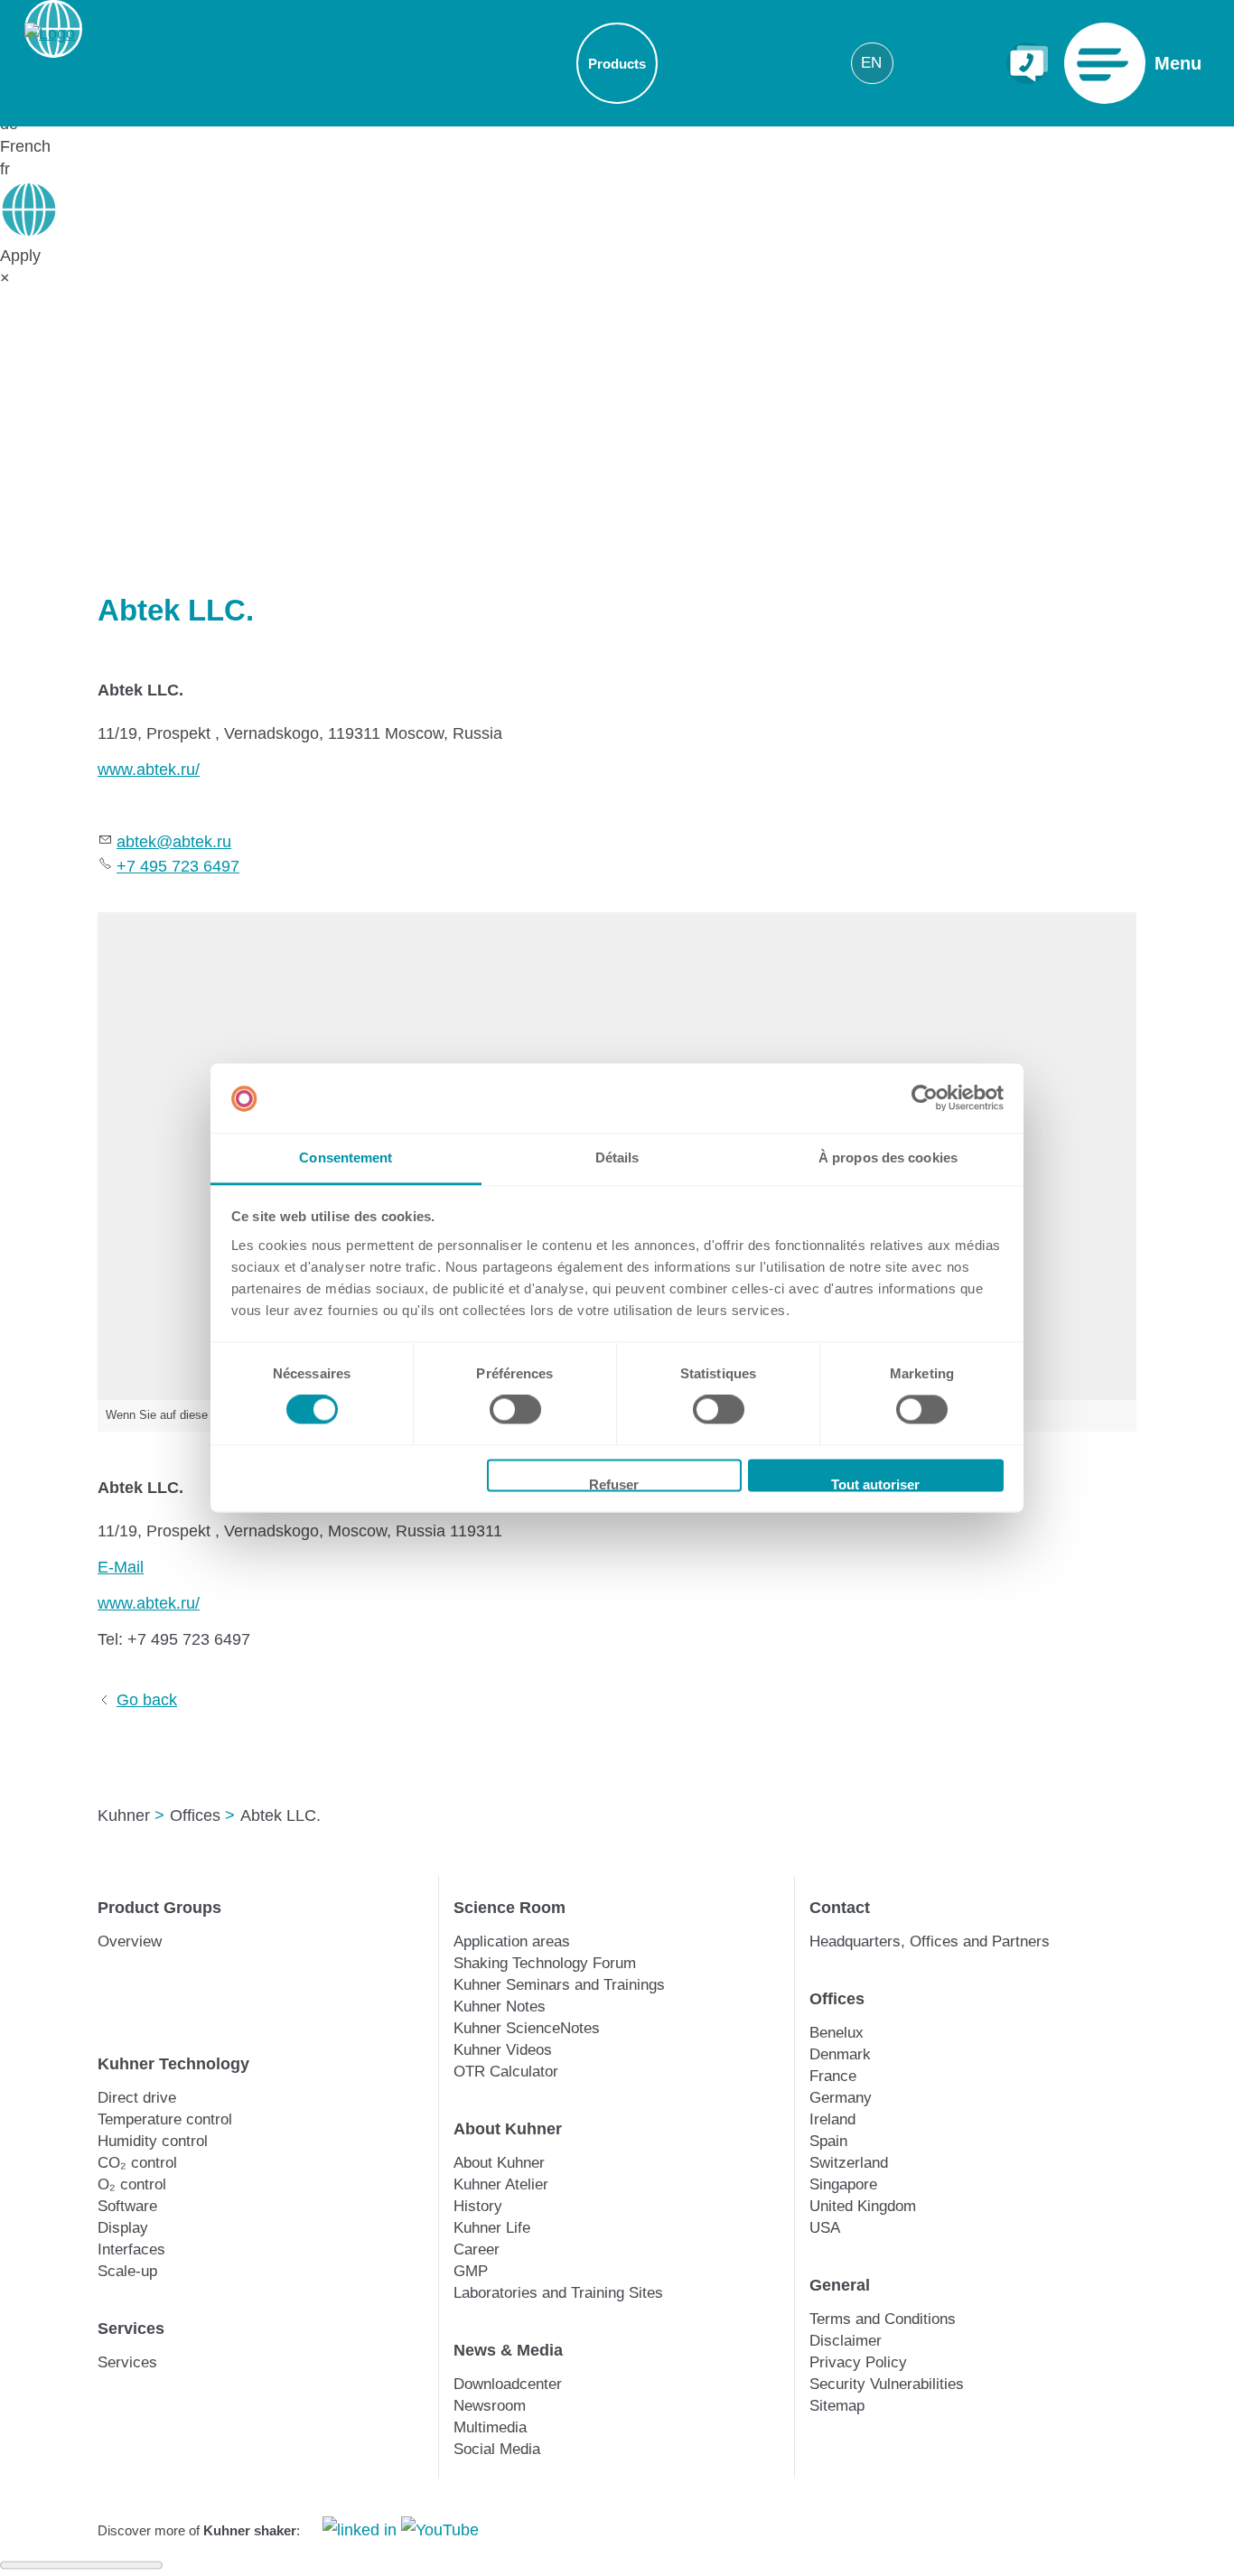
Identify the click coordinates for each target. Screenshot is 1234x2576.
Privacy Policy (858, 2362)
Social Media (497, 2449)
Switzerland (849, 2163)
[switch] (515, 1410)
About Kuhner (508, 2129)
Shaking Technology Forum (545, 1963)
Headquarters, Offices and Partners (930, 1941)
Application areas (512, 1941)
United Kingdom (863, 2206)
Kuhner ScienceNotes (527, 2028)
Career (477, 2249)
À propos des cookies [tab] (888, 1157)
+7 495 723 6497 (178, 866)
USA (825, 2228)
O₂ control (132, 2184)
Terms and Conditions (883, 2319)
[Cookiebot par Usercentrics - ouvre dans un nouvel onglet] (925, 1098)
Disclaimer (846, 2341)
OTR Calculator (506, 2072)
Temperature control (165, 2119)
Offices (837, 1999)
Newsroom (490, 2406)
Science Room (509, 1908)
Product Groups (159, 1908)
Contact (840, 1908)
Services (131, 2329)
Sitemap (837, 2406)
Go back (147, 1700)
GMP (471, 2271)
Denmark (840, 2054)
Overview (130, 1941)
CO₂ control (137, 2163)
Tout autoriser (875, 1484)
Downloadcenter (508, 2384)
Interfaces (131, 2249)
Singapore (843, 2184)
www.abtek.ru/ (149, 770)
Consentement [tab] (346, 1157)
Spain (828, 2141)
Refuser (614, 1484)
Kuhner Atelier (501, 2184)
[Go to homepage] (50, 63)
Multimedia (490, 2427)
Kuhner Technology (173, 2064)
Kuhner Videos (503, 2050)
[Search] (975, 62)
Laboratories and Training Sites (558, 2293)
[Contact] (1027, 63)
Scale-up (127, 2271)
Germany (841, 2098)
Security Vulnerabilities (887, 2384)
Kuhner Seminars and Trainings (559, 1985)
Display (123, 2228)
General (840, 2285)
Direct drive (137, 2098)
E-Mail (121, 1567)
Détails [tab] (617, 1157)
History (478, 2206)
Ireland (832, 2119)
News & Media (508, 2350)
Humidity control (153, 2141)
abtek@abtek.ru (174, 842)
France (833, 2076)
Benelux (837, 2033)
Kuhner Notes (500, 2007)
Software (127, 2206)
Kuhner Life (492, 2228)
